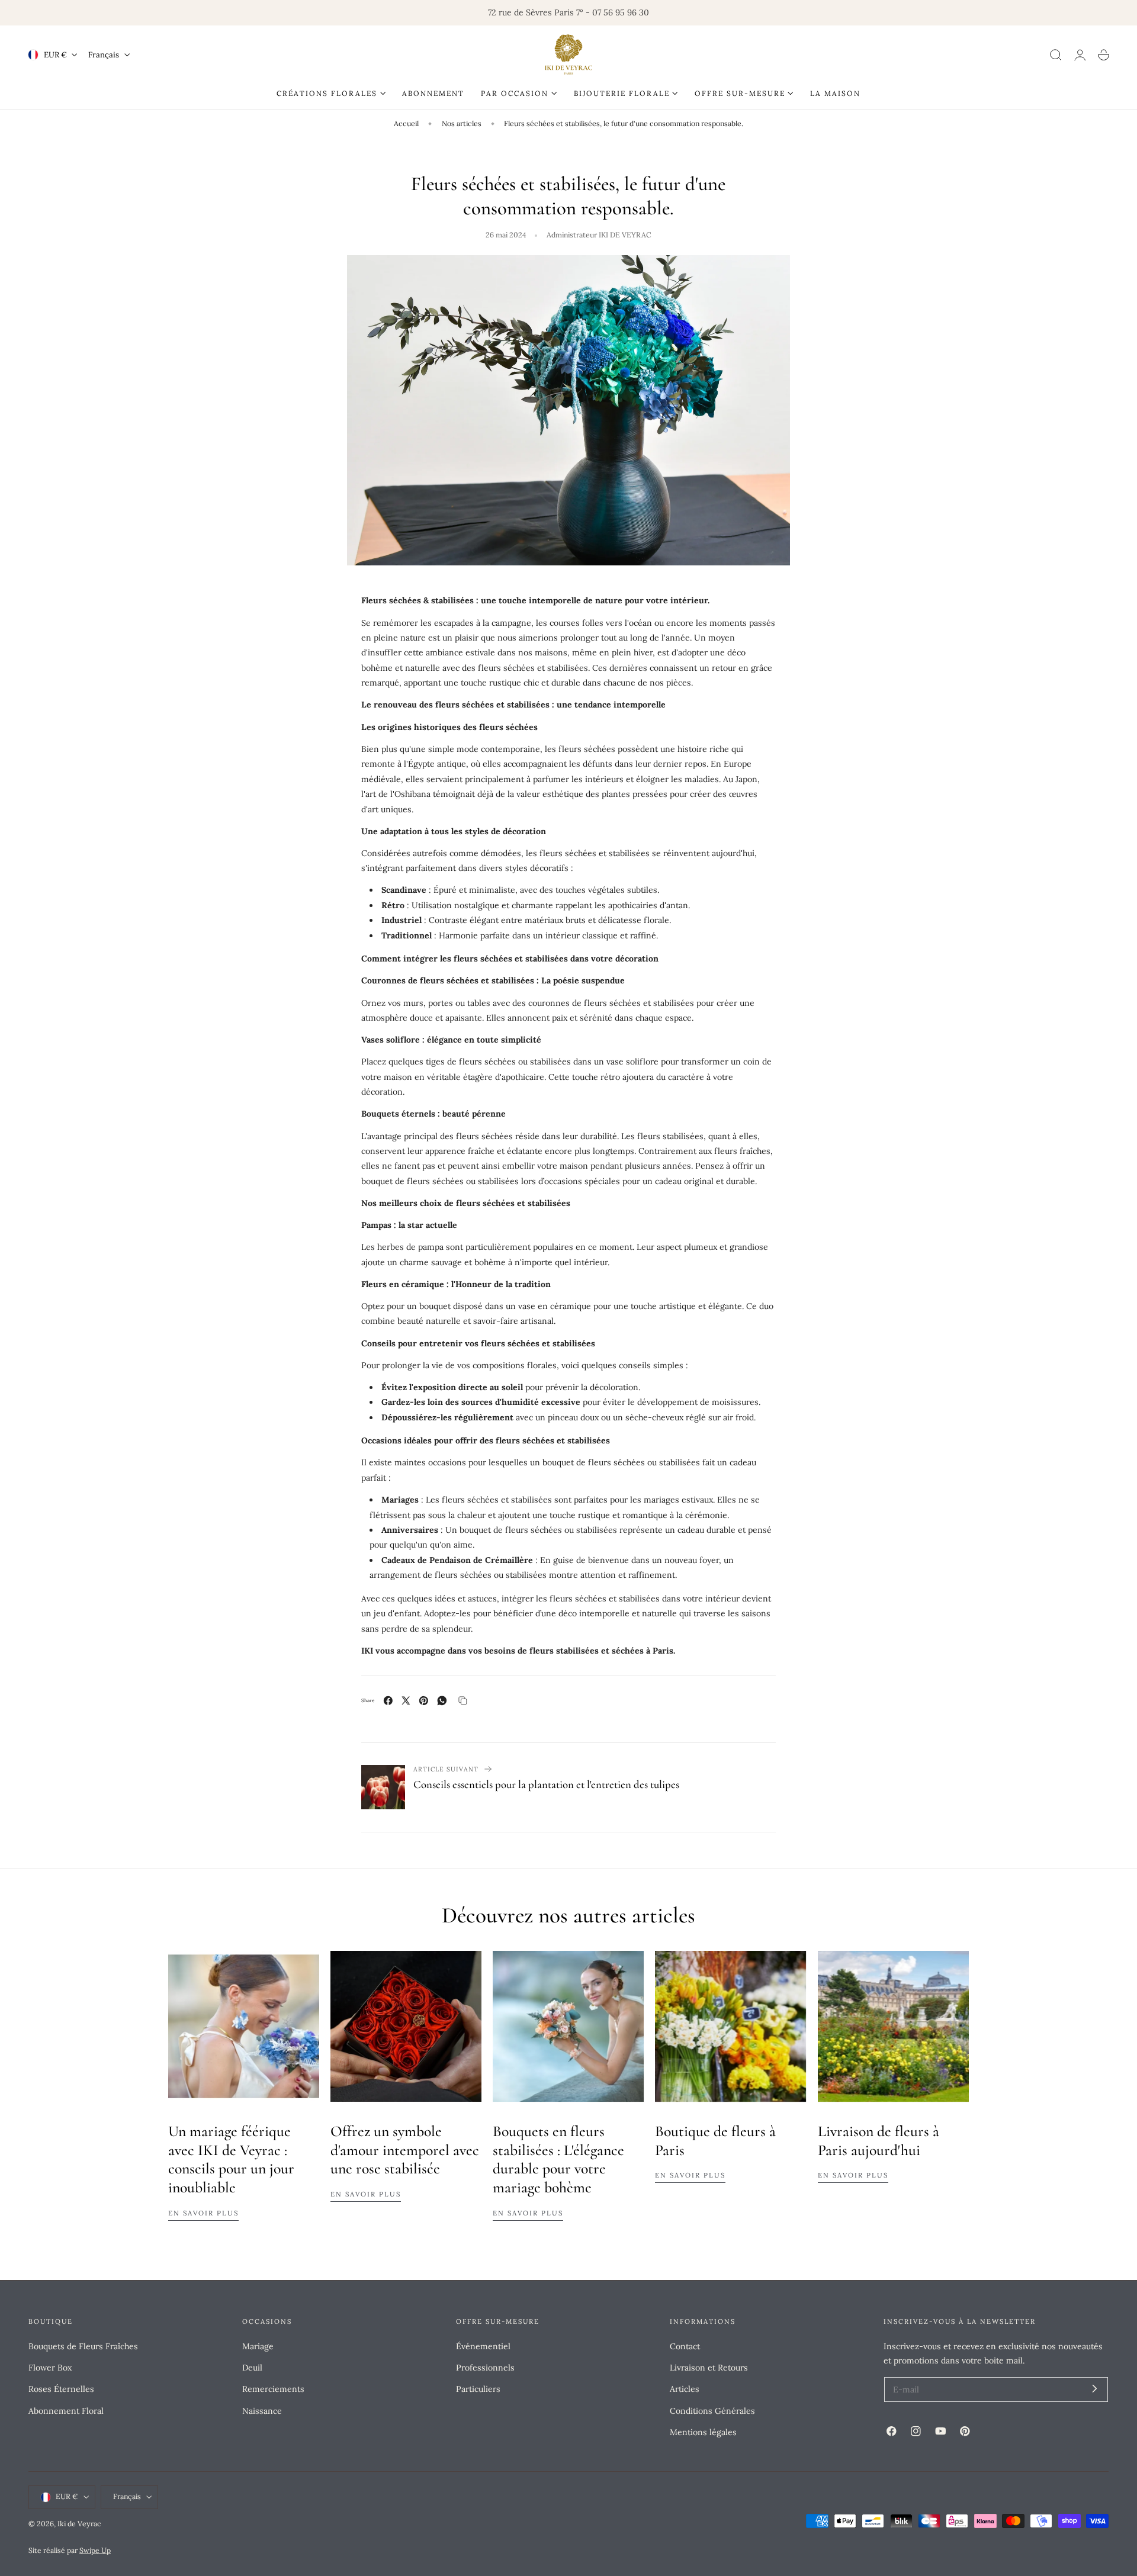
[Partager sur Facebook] (388, 1701)
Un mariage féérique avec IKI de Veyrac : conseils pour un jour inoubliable (231, 2159)
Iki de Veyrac (79, 2524)
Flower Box (50, 2368)
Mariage (258, 2346)
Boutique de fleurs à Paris (715, 2141)
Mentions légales (703, 2432)
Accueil (406, 123)
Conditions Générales (712, 2410)
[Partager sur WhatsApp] (442, 1701)
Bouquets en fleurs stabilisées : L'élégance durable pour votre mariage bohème (558, 2159)
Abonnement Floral (66, 2410)
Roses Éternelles (61, 2389)
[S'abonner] (1095, 2389)
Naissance (262, 2410)
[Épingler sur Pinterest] (424, 1701)
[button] (1056, 55)
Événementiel (483, 2346)
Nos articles (462, 123)
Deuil (252, 2368)
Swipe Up (95, 2550)
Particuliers (478, 2389)
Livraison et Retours (709, 2368)
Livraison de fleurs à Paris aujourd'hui (879, 2141)
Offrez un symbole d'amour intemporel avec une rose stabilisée (405, 2150)
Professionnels (485, 2368)
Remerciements (273, 2389)
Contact (685, 2346)
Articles (685, 2389)
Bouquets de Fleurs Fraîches (83, 2346)
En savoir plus (203, 2213)
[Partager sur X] (406, 1701)
